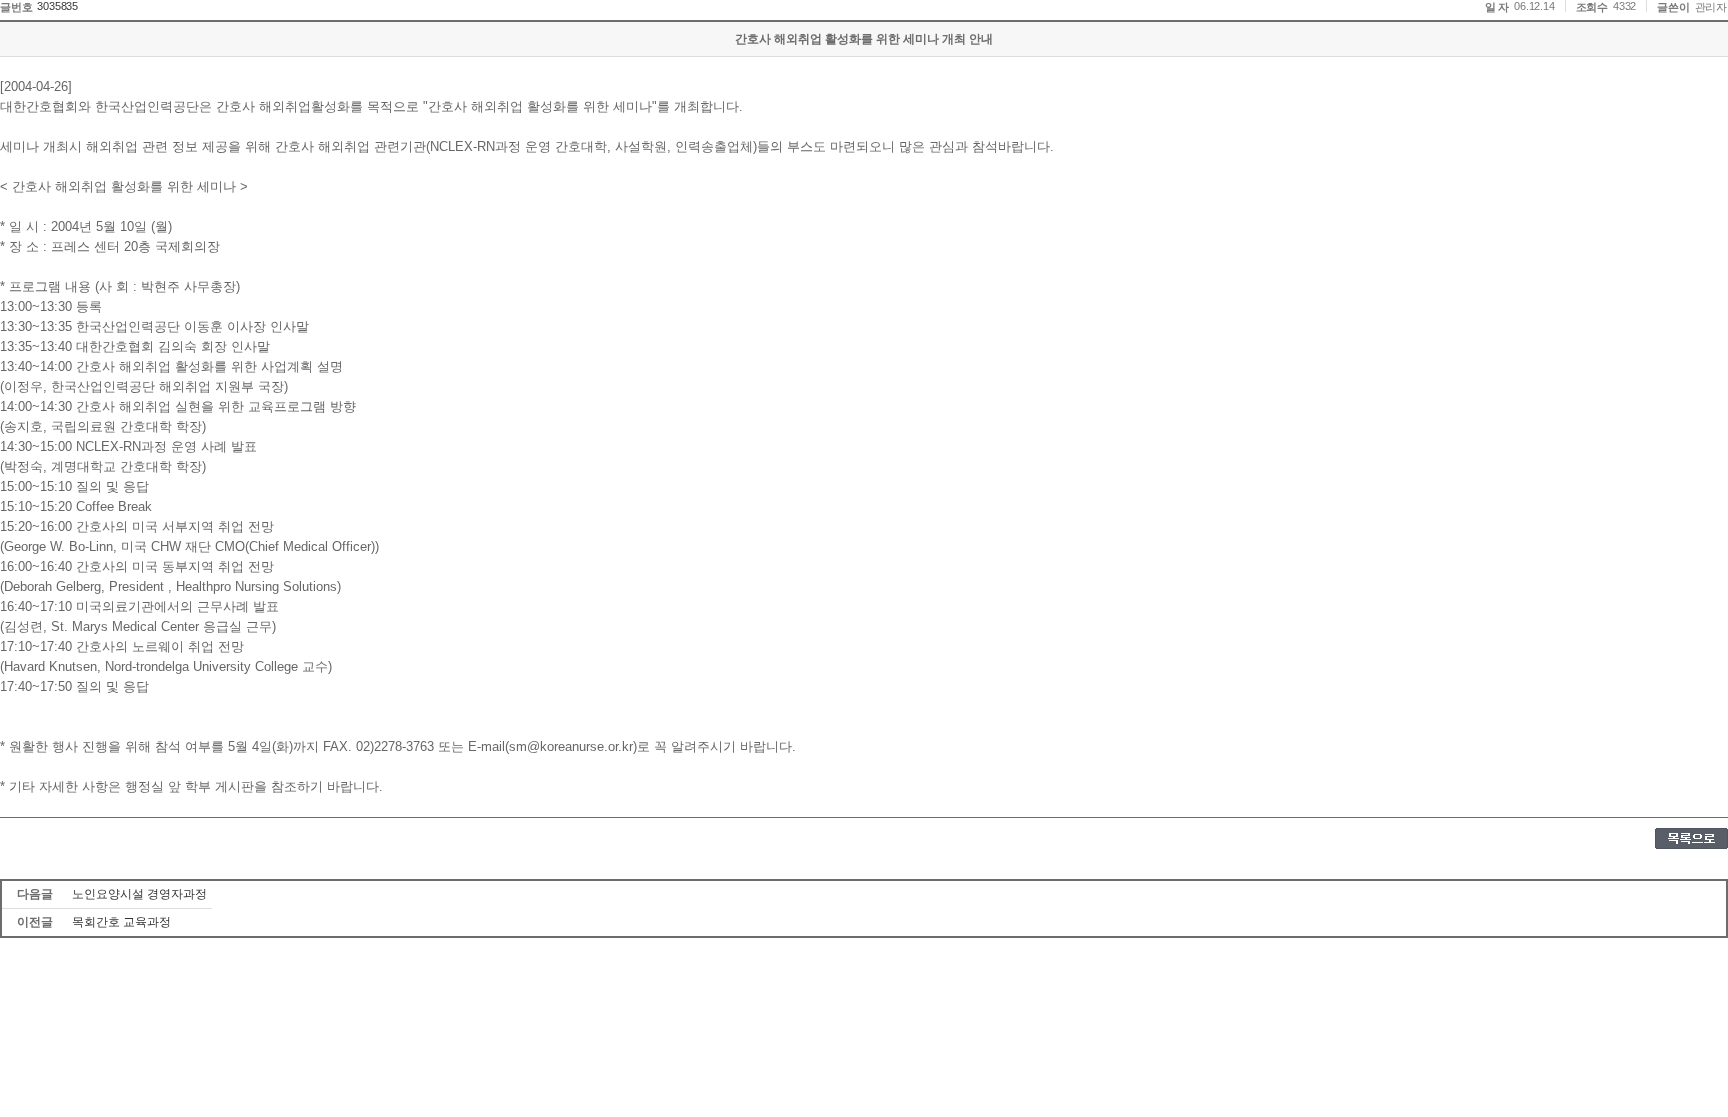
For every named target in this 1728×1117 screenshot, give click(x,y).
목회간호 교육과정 (121, 922)
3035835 (57, 6)
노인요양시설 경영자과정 (139, 894)
